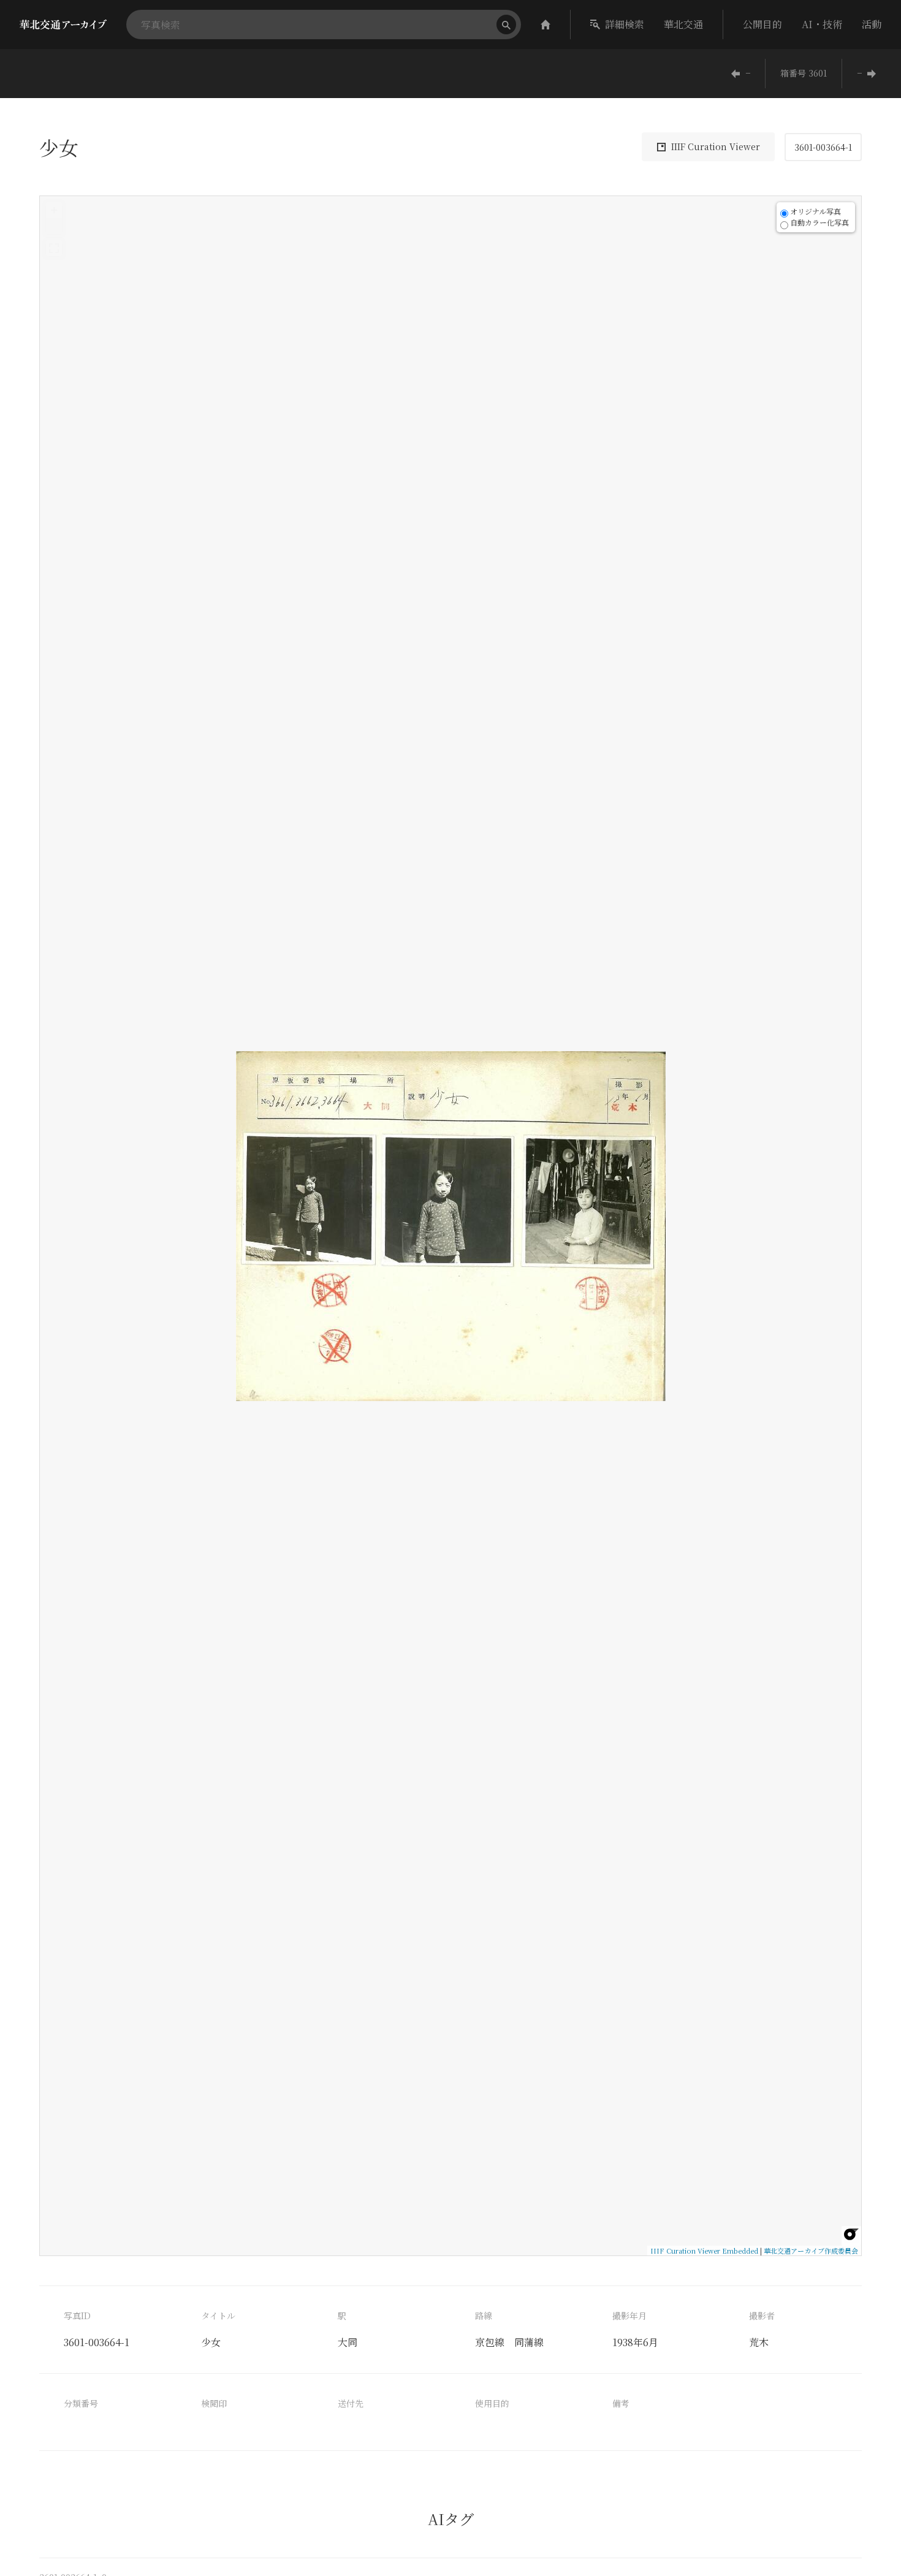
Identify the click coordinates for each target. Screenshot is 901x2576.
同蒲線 (529, 2342)
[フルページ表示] (54, 248)
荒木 (759, 2342)
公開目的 (762, 24)
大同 (348, 2342)
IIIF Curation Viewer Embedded (704, 2251)
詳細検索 (625, 24)
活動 (872, 24)
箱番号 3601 (804, 73)
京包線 (490, 2342)
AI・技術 (822, 24)
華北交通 (683, 24)
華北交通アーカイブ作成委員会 (811, 2251)
